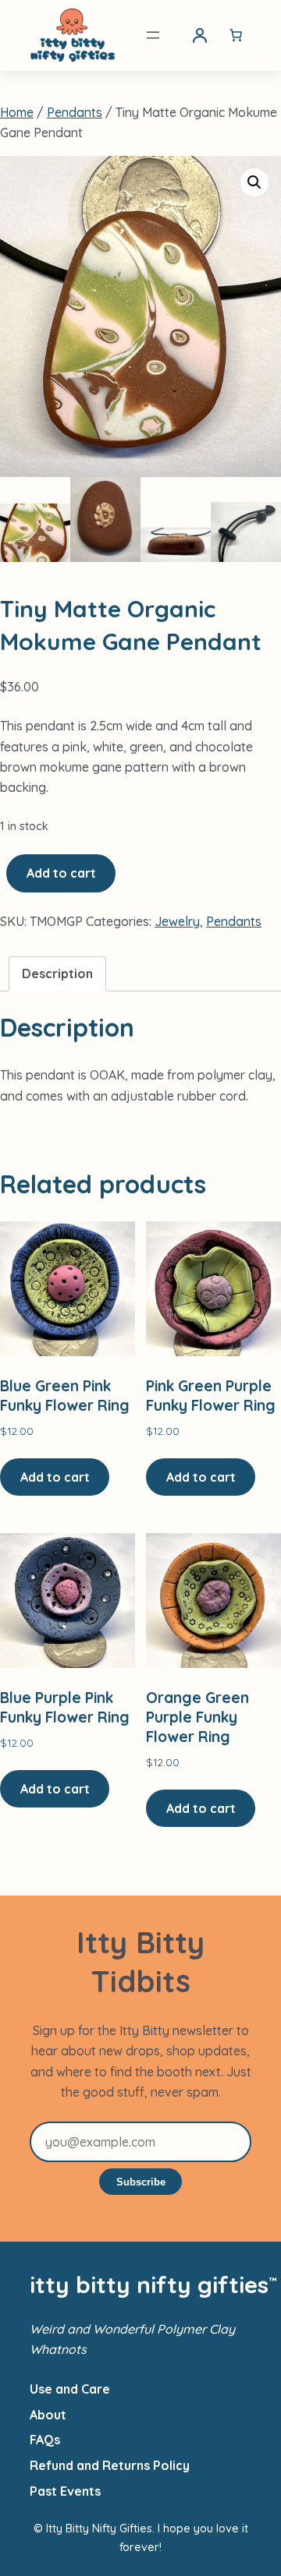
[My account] (200, 35)
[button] (254, 182)
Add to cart (61, 873)
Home (17, 112)
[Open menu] (153, 35)
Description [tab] (57, 974)
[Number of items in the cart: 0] (236, 35)
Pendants (75, 112)
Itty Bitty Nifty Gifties (149, 2284)
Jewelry (177, 921)
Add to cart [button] (55, 1477)
